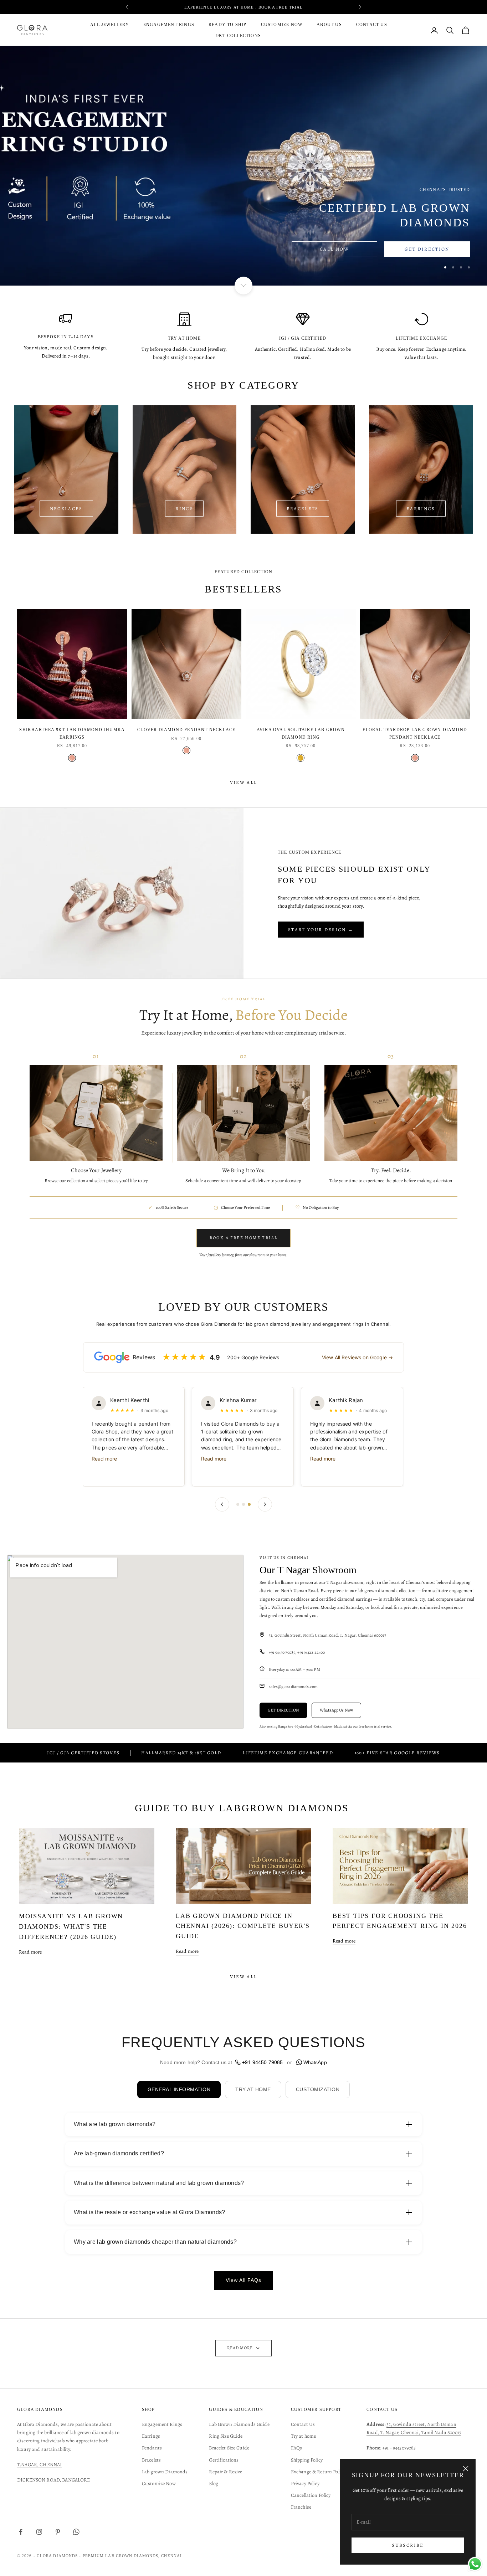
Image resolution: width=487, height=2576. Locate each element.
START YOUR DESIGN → (321, 930)
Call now (334, 249)
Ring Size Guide (226, 2436)
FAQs (297, 2448)
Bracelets (303, 509)
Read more (105, 1459)
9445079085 (404, 2448)
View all (244, 782)
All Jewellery (110, 25)
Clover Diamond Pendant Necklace (186, 730)
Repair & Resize (225, 2472)
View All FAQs (243, 2280)
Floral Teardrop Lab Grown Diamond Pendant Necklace (415, 733)
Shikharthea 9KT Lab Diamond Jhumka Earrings (72, 733)
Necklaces (66, 509)
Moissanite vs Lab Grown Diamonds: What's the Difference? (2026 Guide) (71, 1926)
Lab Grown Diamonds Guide (239, 2424)
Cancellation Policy (311, 2495)
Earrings (151, 2436)
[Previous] (222, 1504)
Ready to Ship (228, 25)
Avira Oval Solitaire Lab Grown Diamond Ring (301, 733)
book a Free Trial (281, 7)
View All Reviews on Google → (357, 1357)
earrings (421, 509)
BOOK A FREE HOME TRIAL (244, 1238)
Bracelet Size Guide (229, 2448)
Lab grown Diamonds (165, 2472)
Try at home (304, 2436)
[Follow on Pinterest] (58, 2532)
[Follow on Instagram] (39, 2532)
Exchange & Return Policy (318, 2472)
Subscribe (408, 2545)
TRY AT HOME (253, 2089)
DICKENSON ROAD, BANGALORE (54, 2480)
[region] (243, 166)
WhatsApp (315, 2062)
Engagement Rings (169, 25)
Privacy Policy (305, 2483)
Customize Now (282, 25)
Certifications (224, 2460)
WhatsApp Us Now (336, 1710)
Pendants (152, 2448)
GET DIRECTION (283, 1710)
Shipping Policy (307, 2460)
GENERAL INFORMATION (179, 2089)
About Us (329, 25)
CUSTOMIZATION (318, 2089)
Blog (214, 2483)
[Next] (265, 1504)
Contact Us (372, 25)
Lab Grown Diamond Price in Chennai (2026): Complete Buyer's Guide (243, 1926)
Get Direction (427, 249)
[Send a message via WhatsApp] (475, 2564)
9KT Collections (239, 36)
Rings (184, 509)
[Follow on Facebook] (21, 2532)
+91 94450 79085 (262, 2062)
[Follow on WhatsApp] (76, 2532)
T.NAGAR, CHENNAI (39, 2465)
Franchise (301, 2507)
